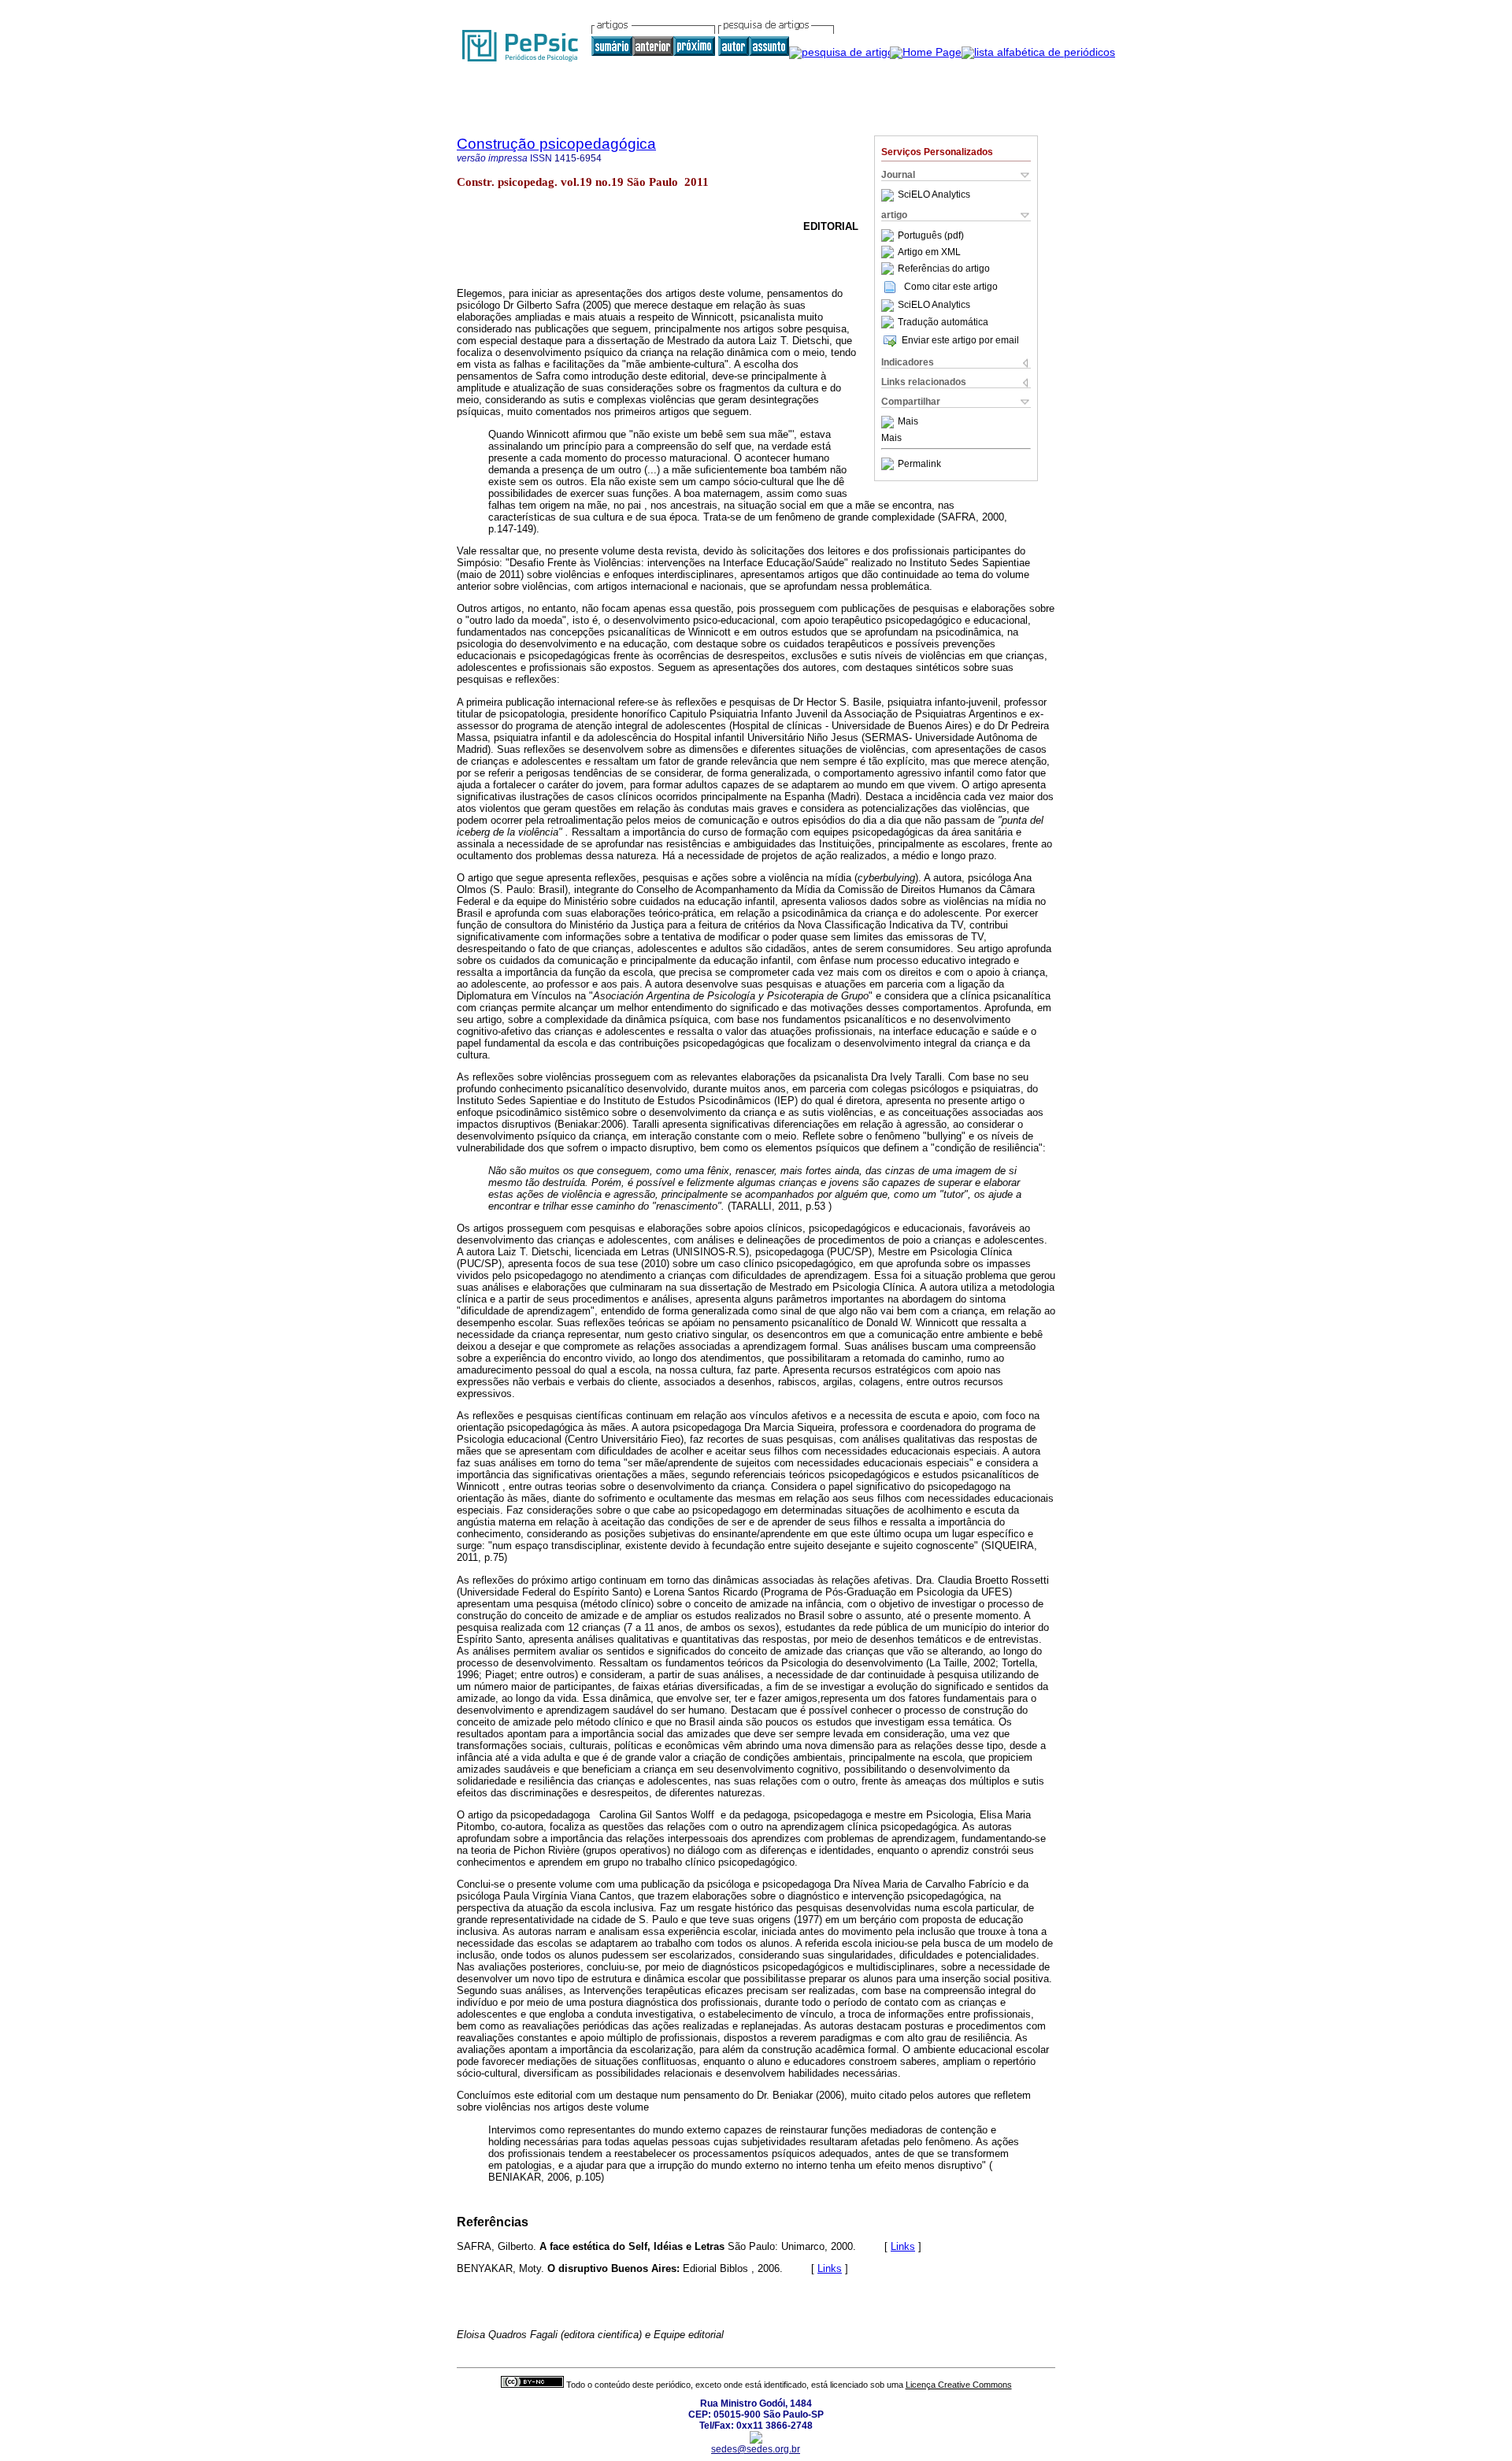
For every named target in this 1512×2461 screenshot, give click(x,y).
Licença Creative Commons (959, 2385)
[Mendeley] (889, 422)
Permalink (919, 464)
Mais (908, 422)
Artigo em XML (929, 252)
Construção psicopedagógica (556, 144)
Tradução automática (943, 322)
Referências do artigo (944, 269)
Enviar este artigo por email (960, 340)
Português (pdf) (931, 235)
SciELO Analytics (934, 195)
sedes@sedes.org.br (756, 2449)
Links (903, 2246)
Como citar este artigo (951, 287)
